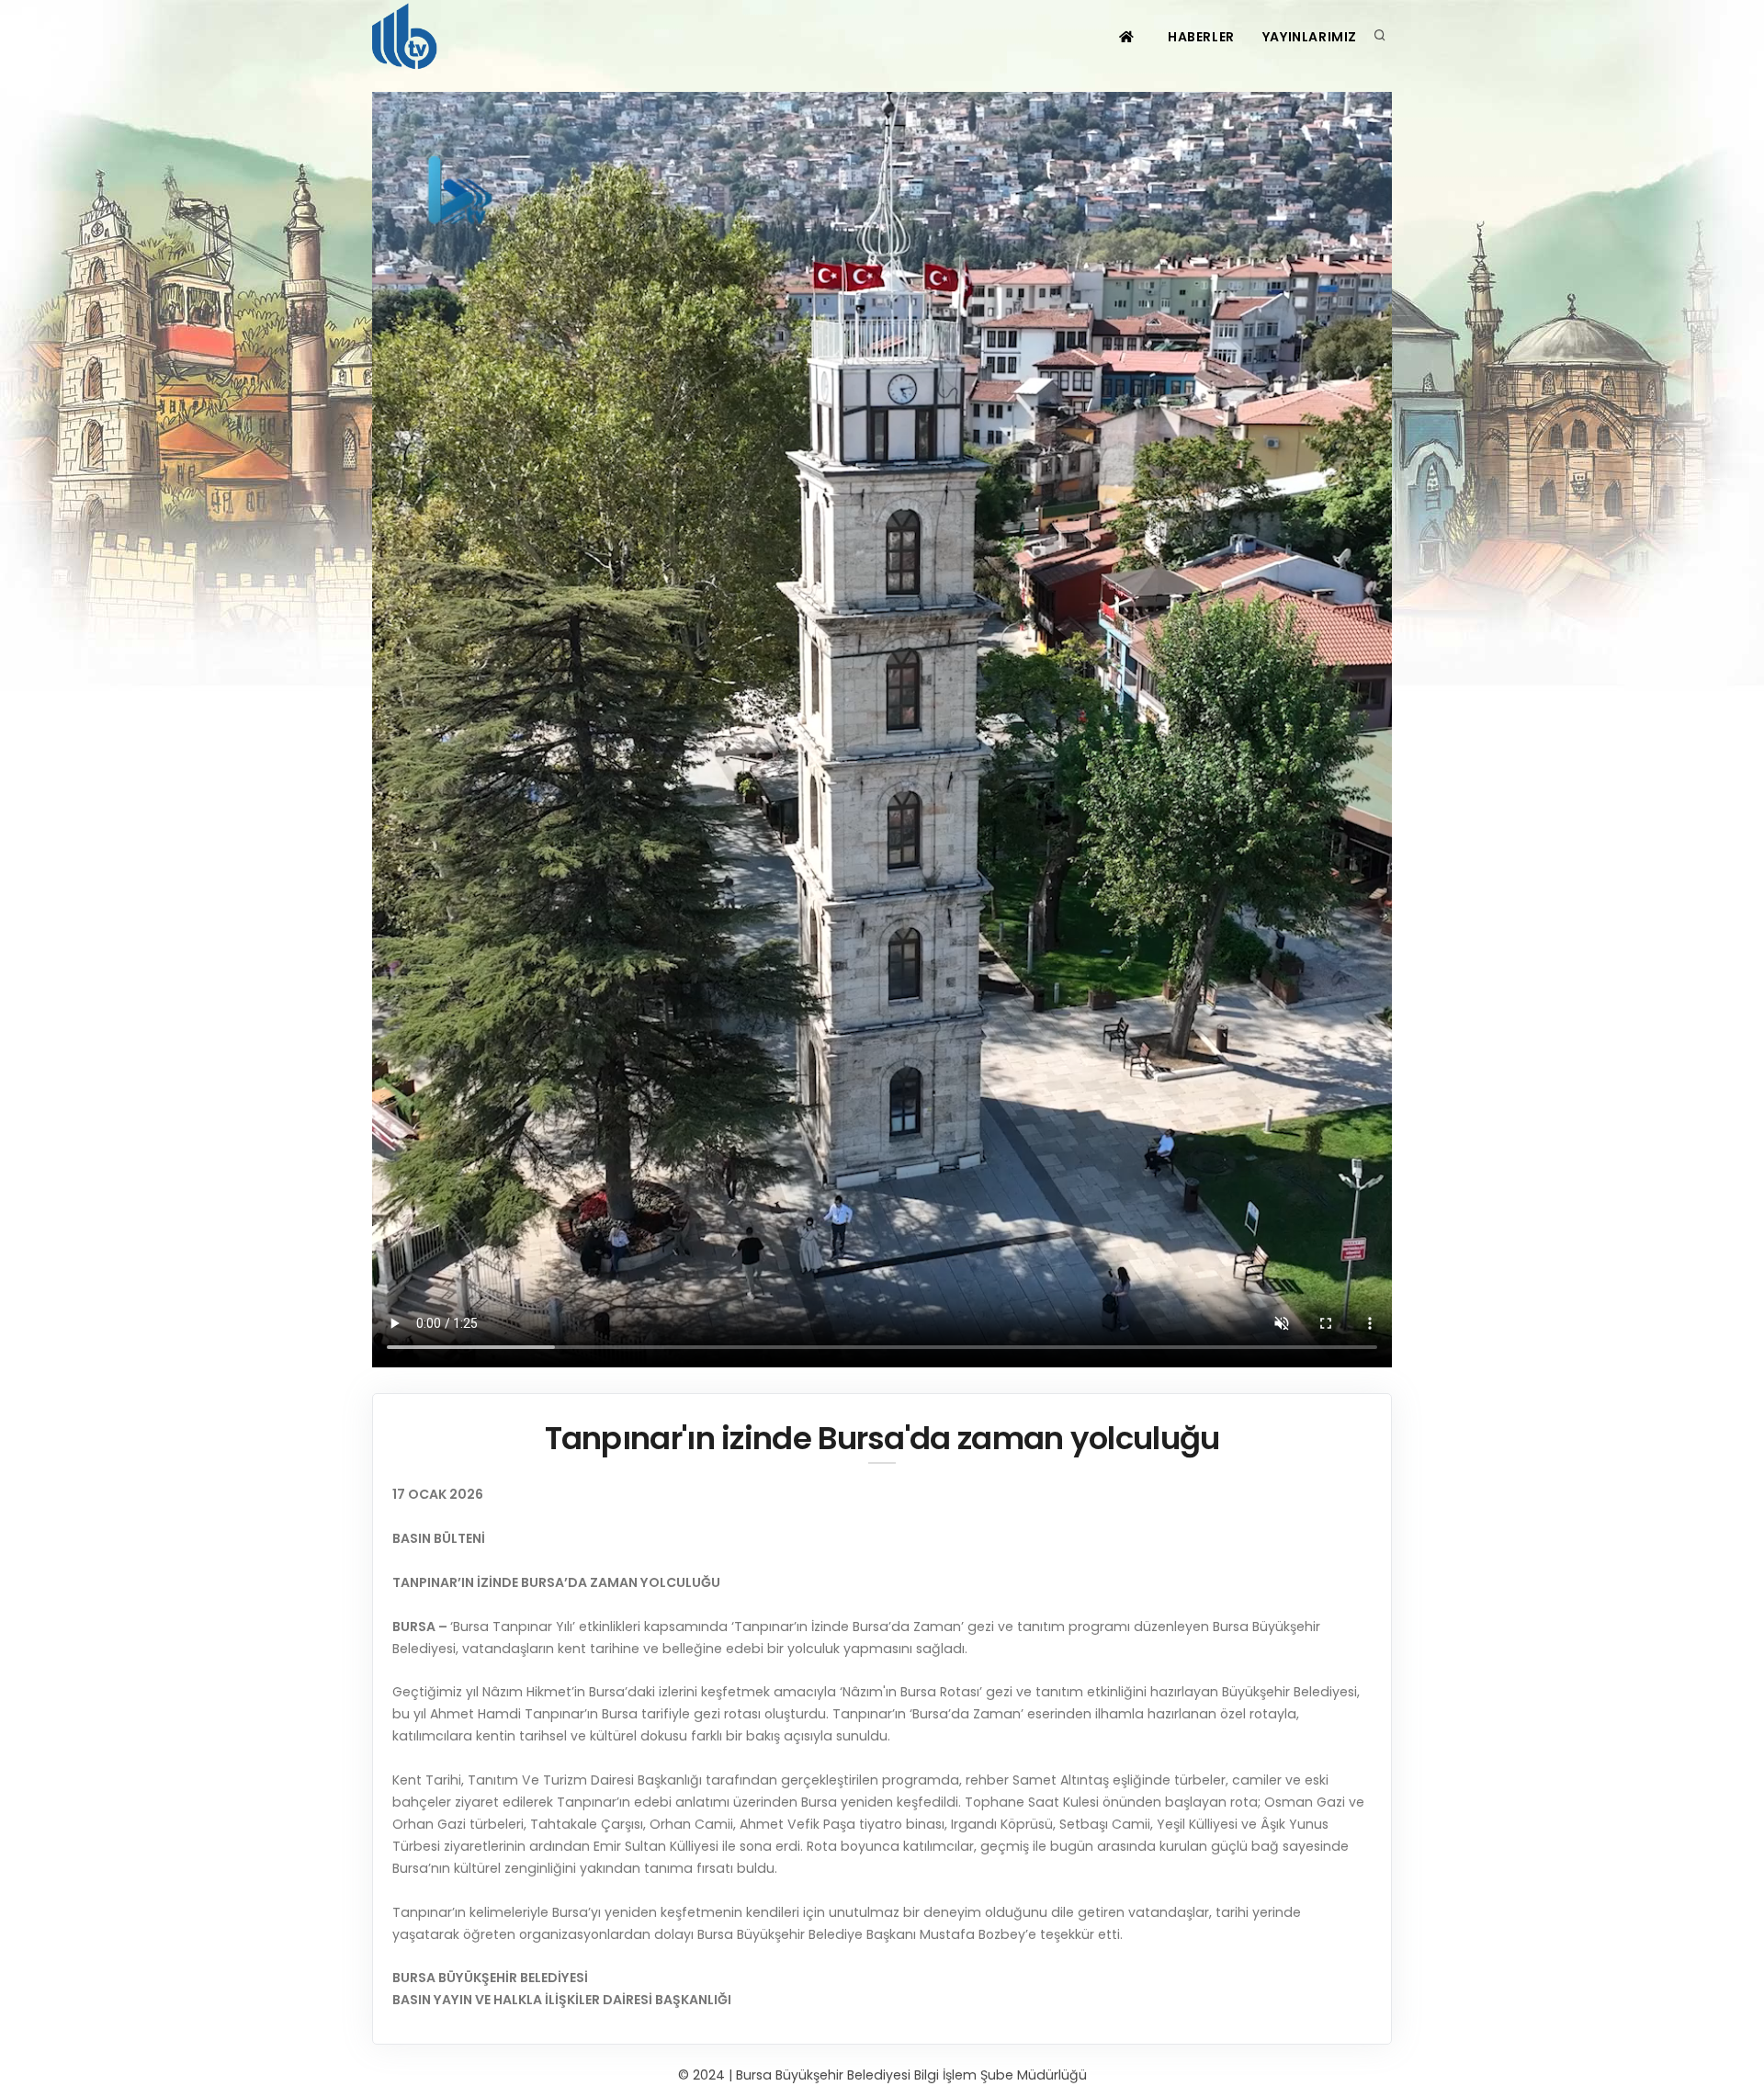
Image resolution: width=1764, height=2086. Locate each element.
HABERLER (1201, 37)
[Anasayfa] (408, 37)
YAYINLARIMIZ (1310, 37)
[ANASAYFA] (1129, 37)
